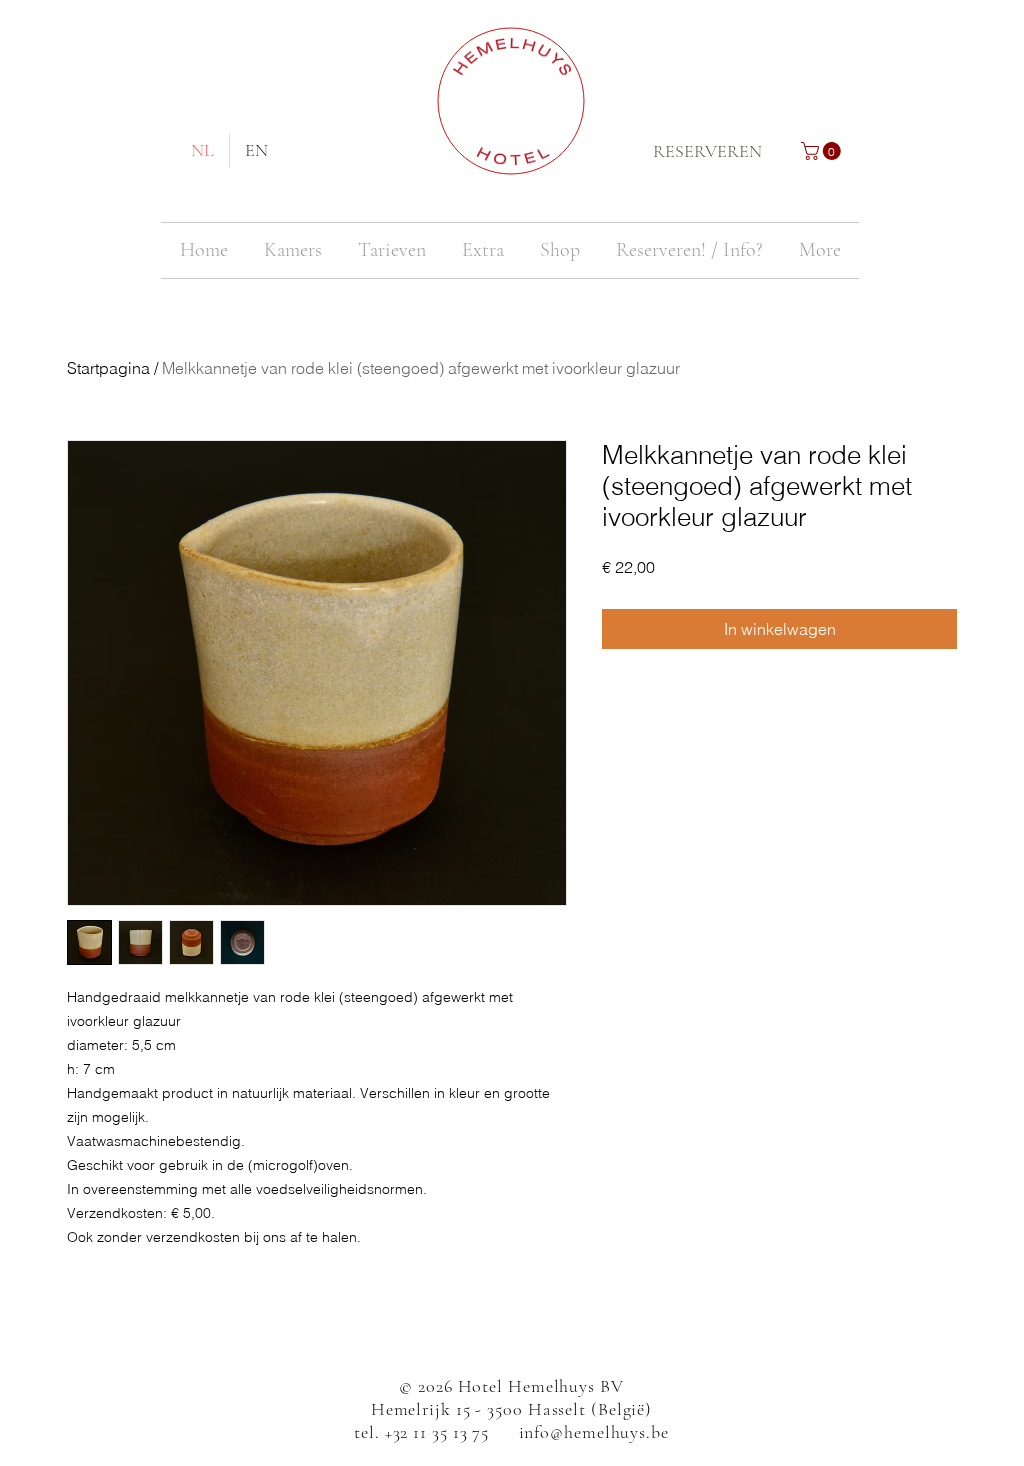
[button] (823, 151)
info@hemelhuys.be (594, 1432)
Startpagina (108, 368)
